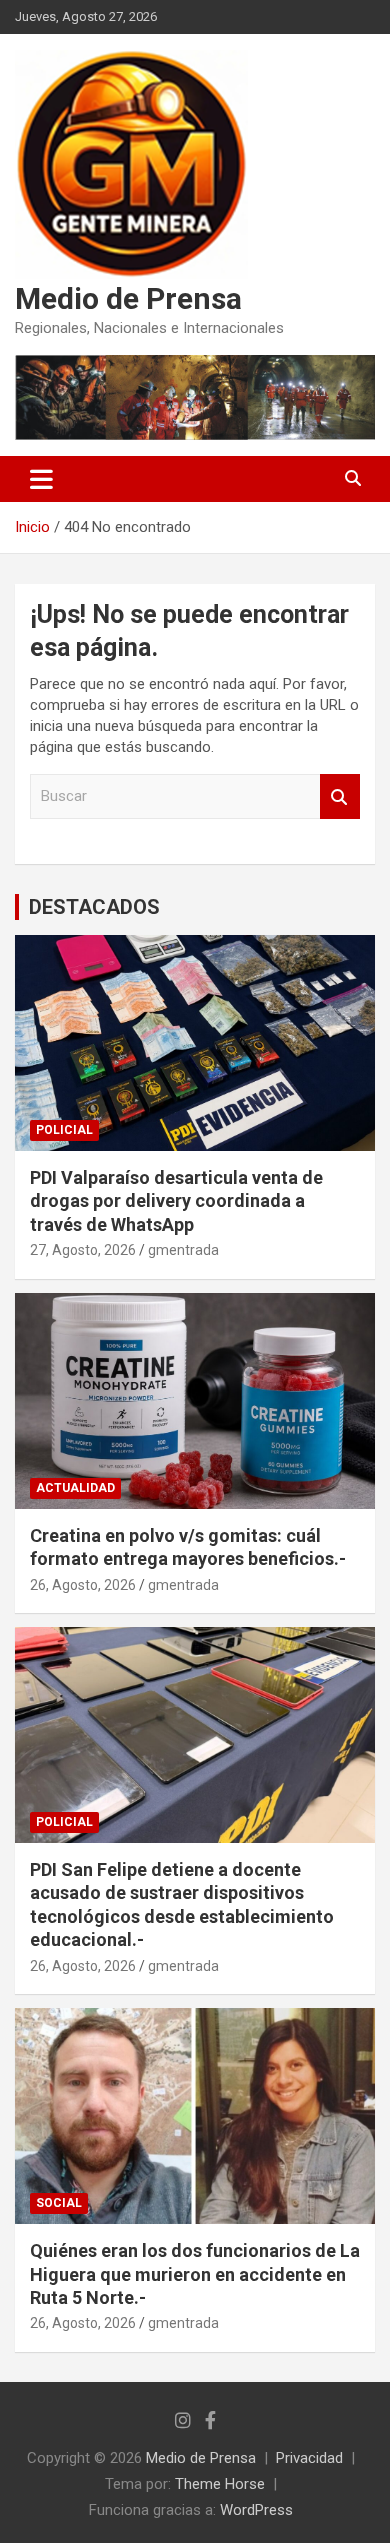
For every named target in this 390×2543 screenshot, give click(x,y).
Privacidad (309, 2458)
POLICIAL (64, 1130)
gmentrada (183, 1250)
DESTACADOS (94, 907)
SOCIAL (59, 2203)
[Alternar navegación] (41, 479)
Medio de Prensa (128, 298)
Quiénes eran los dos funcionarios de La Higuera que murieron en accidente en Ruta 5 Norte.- (195, 2274)
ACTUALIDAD (75, 1488)
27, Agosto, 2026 (83, 1250)
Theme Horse (220, 2484)
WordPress (256, 2510)
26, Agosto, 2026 (83, 1585)
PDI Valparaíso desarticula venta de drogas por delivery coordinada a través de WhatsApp (176, 1201)
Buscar (340, 796)
